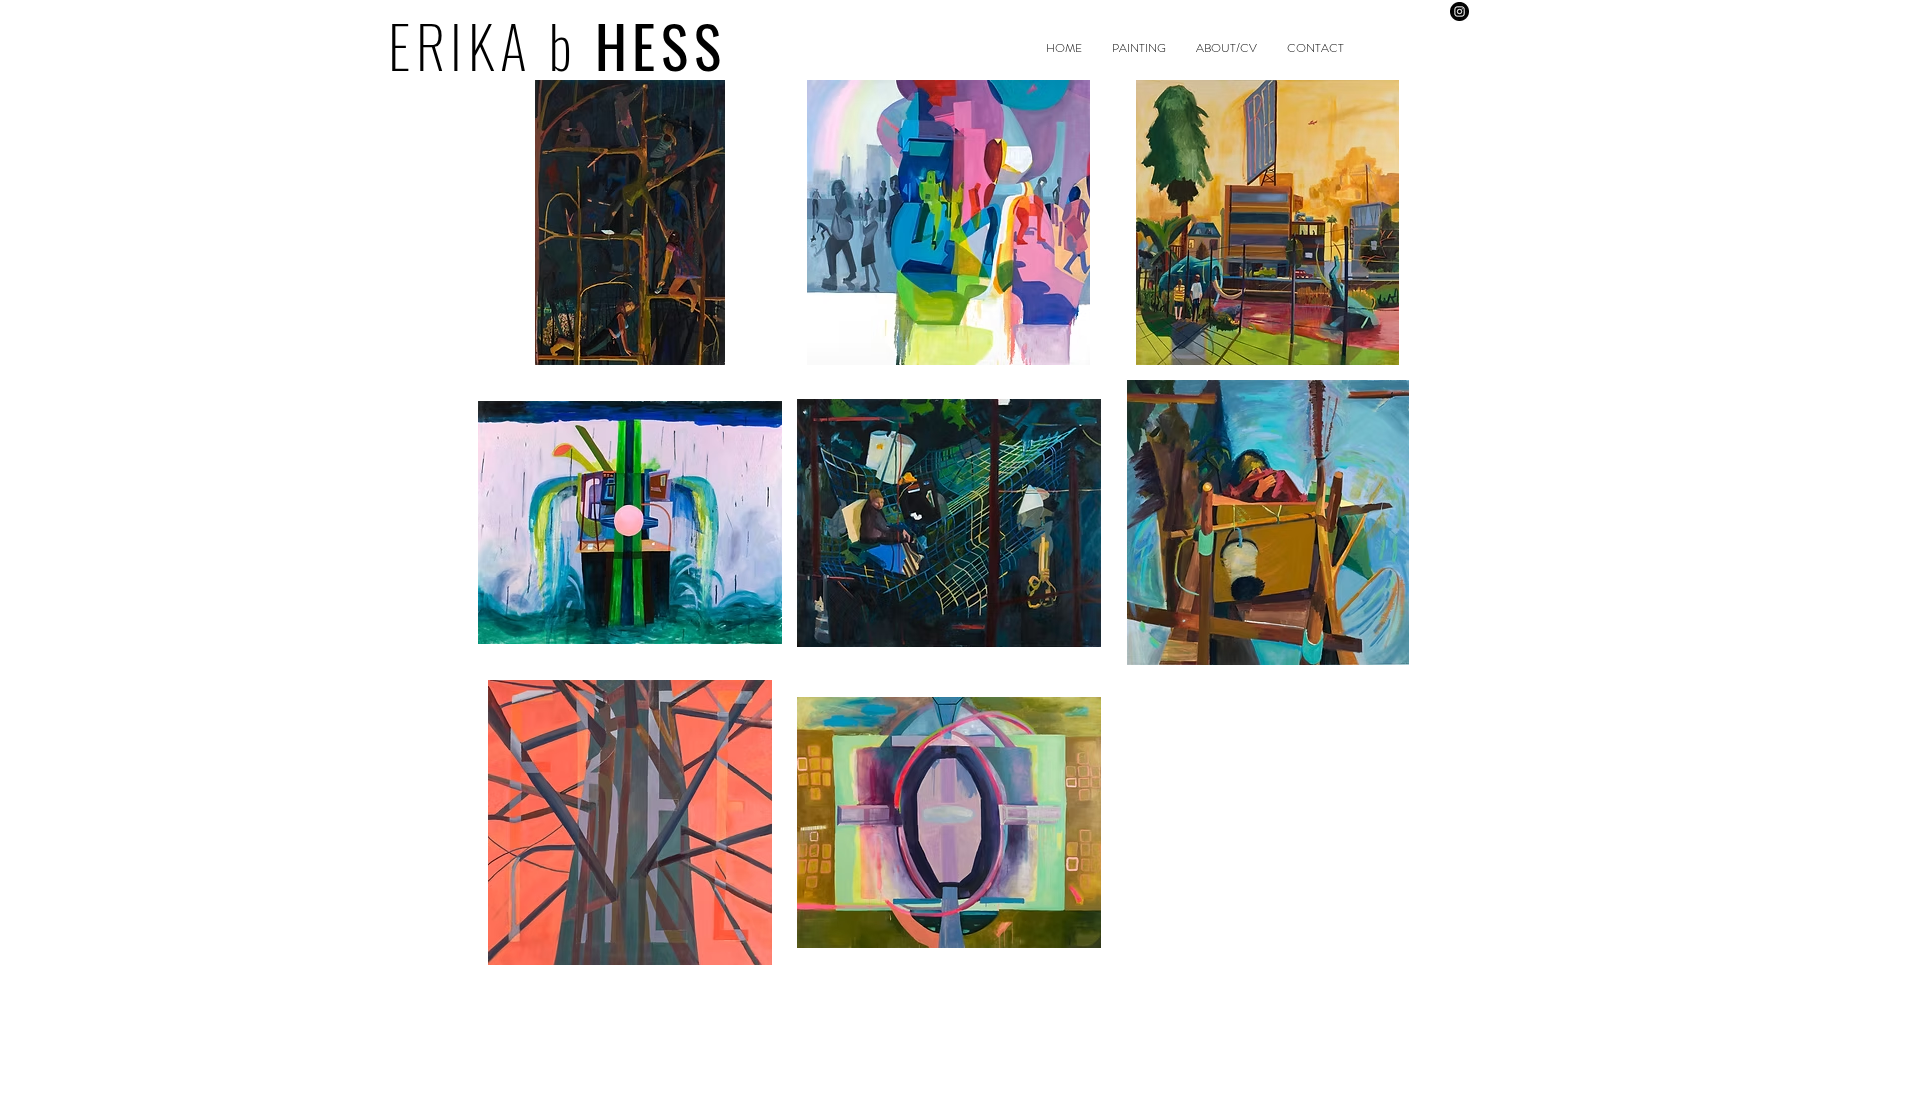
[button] (630, 222)
